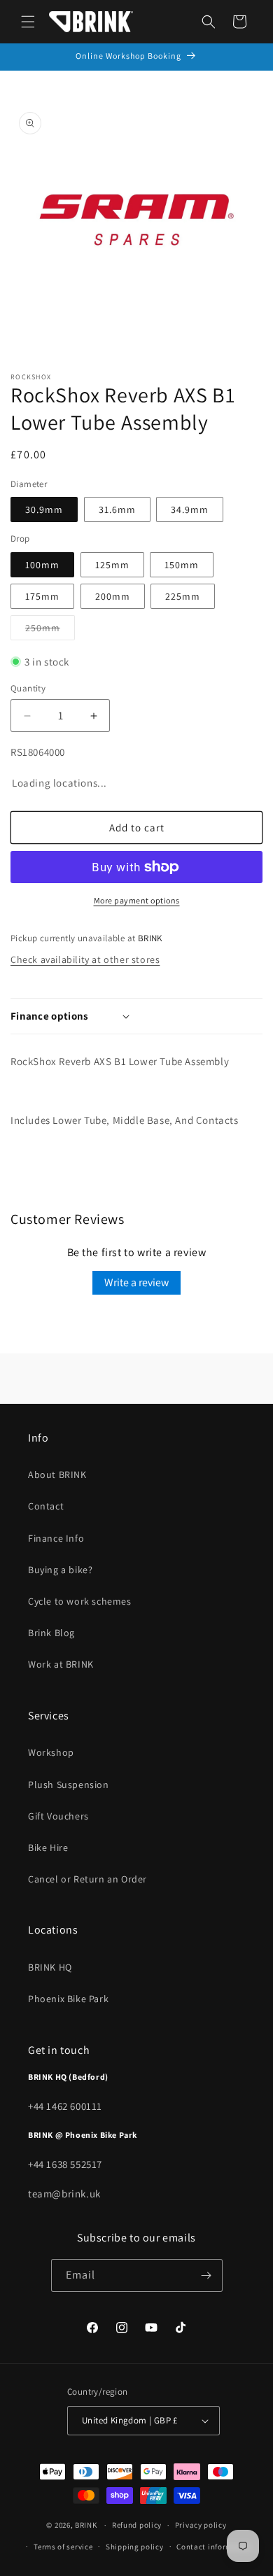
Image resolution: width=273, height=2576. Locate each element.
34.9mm (190, 509)
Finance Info (56, 1538)
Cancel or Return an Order (87, 1879)
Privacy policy (201, 2525)
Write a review (136, 1282)
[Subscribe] (206, 2275)
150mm (182, 565)
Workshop (51, 1752)
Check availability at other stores (85, 959)
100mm (42, 565)
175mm (42, 596)
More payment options (137, 900)
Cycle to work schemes (80, 1601)
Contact (46, 1506)
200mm (113, 596)
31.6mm (117, 509)
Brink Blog (51, 1633)
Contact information (214, 2547)
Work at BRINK (61, 1664)
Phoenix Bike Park (68, 1999)
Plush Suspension (69, 1785)
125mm (112, 565)
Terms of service (63, 2547)
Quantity (28, 688)
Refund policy (137, 2525)
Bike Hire (48, 1847)
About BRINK (57, 1474)
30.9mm (44, 509)
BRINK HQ (50, 1967)
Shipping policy (135, 2547)
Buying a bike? (60, 1570)
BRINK (86, 2525)
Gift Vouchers (58, 1816)
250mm (50, 631)
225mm (183, 596)
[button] (28, 22)
